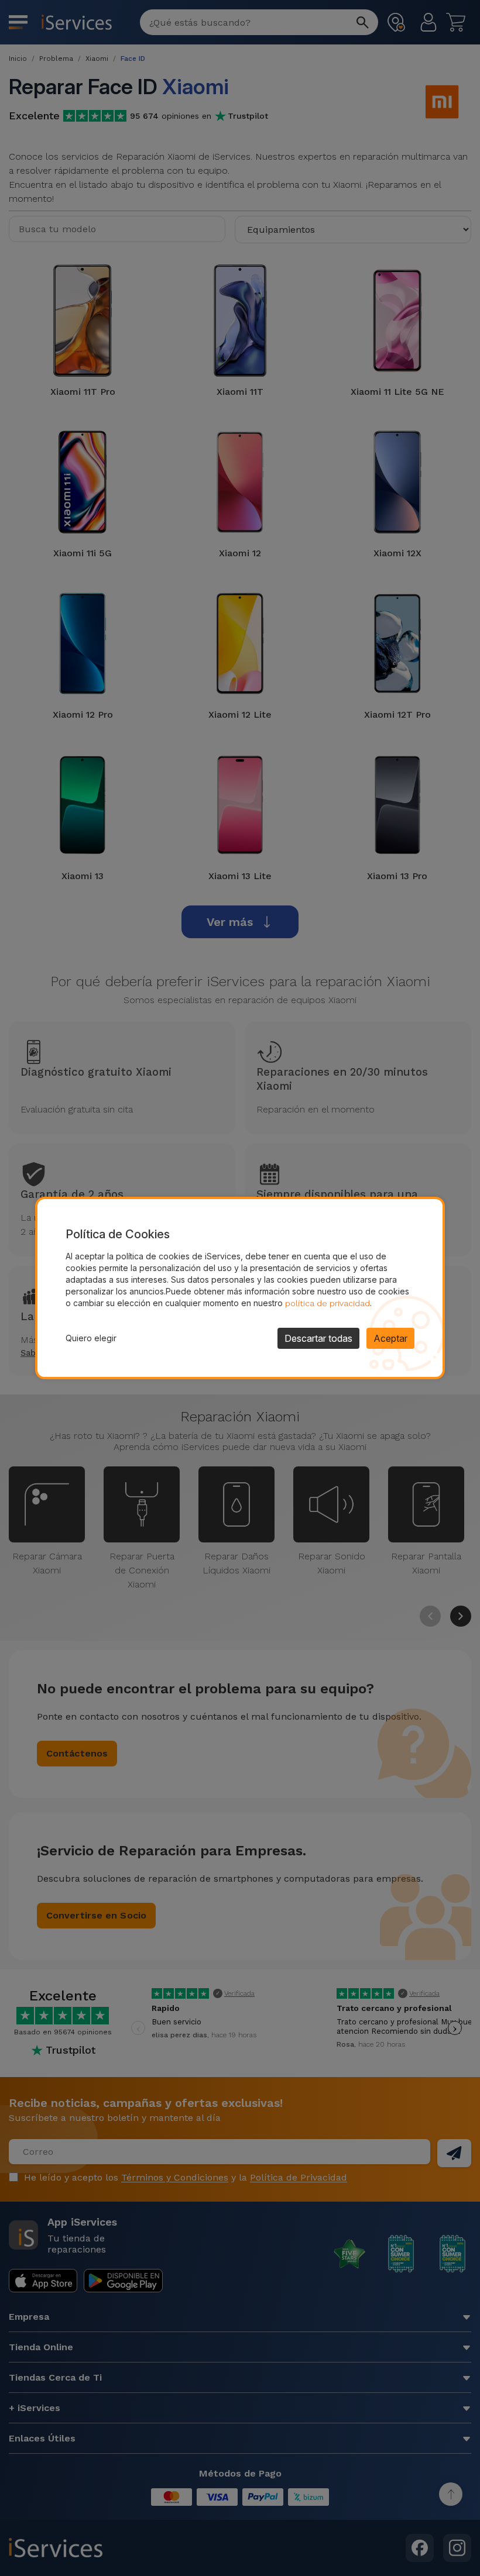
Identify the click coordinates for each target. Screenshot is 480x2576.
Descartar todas (318, 1338)
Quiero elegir (91, 1338)
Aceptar (390, 1338)
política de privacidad (328, 1303)
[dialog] (240, 1288)
